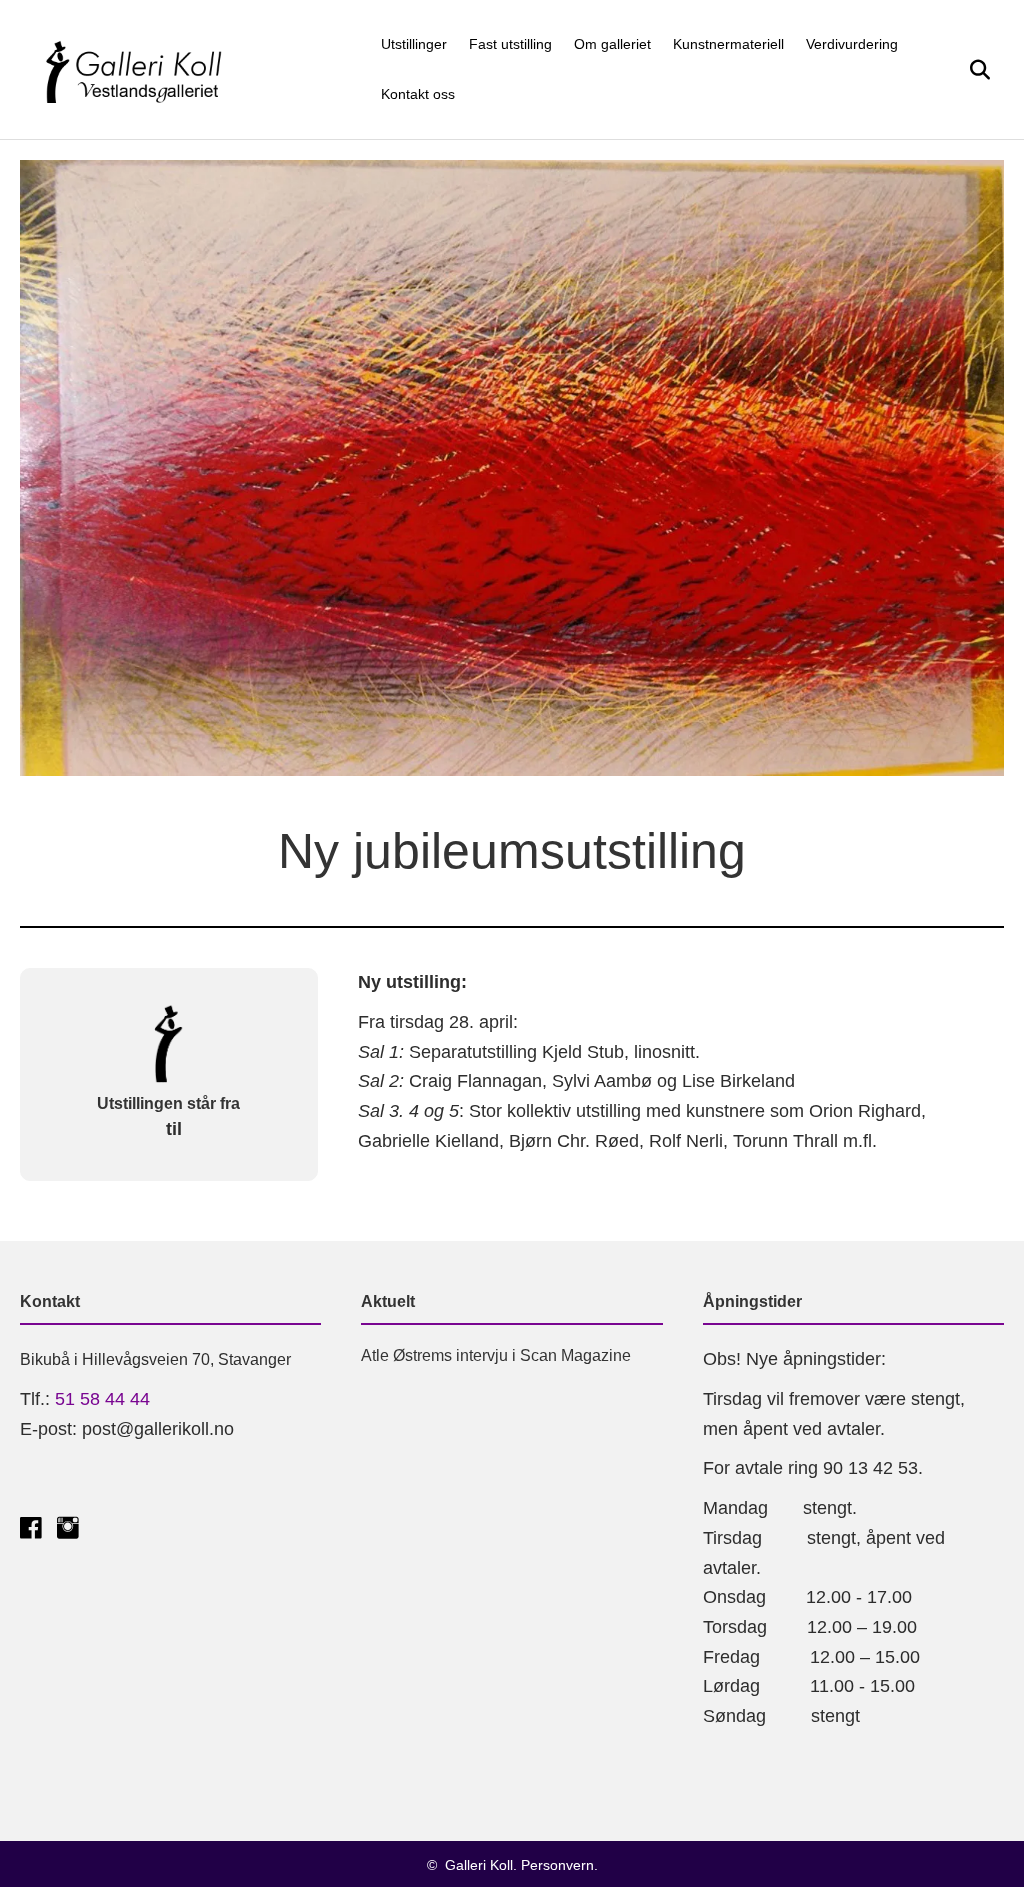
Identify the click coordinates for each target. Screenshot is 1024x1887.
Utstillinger (414, 44)
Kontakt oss (418, 94)
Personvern (557, 1865)
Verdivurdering (852, 44)
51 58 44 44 (102, 1399)
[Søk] (971, 70)
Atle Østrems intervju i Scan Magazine (496, 1355)
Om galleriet (612, 44)
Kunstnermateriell (728, 44)
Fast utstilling (510, 44)
